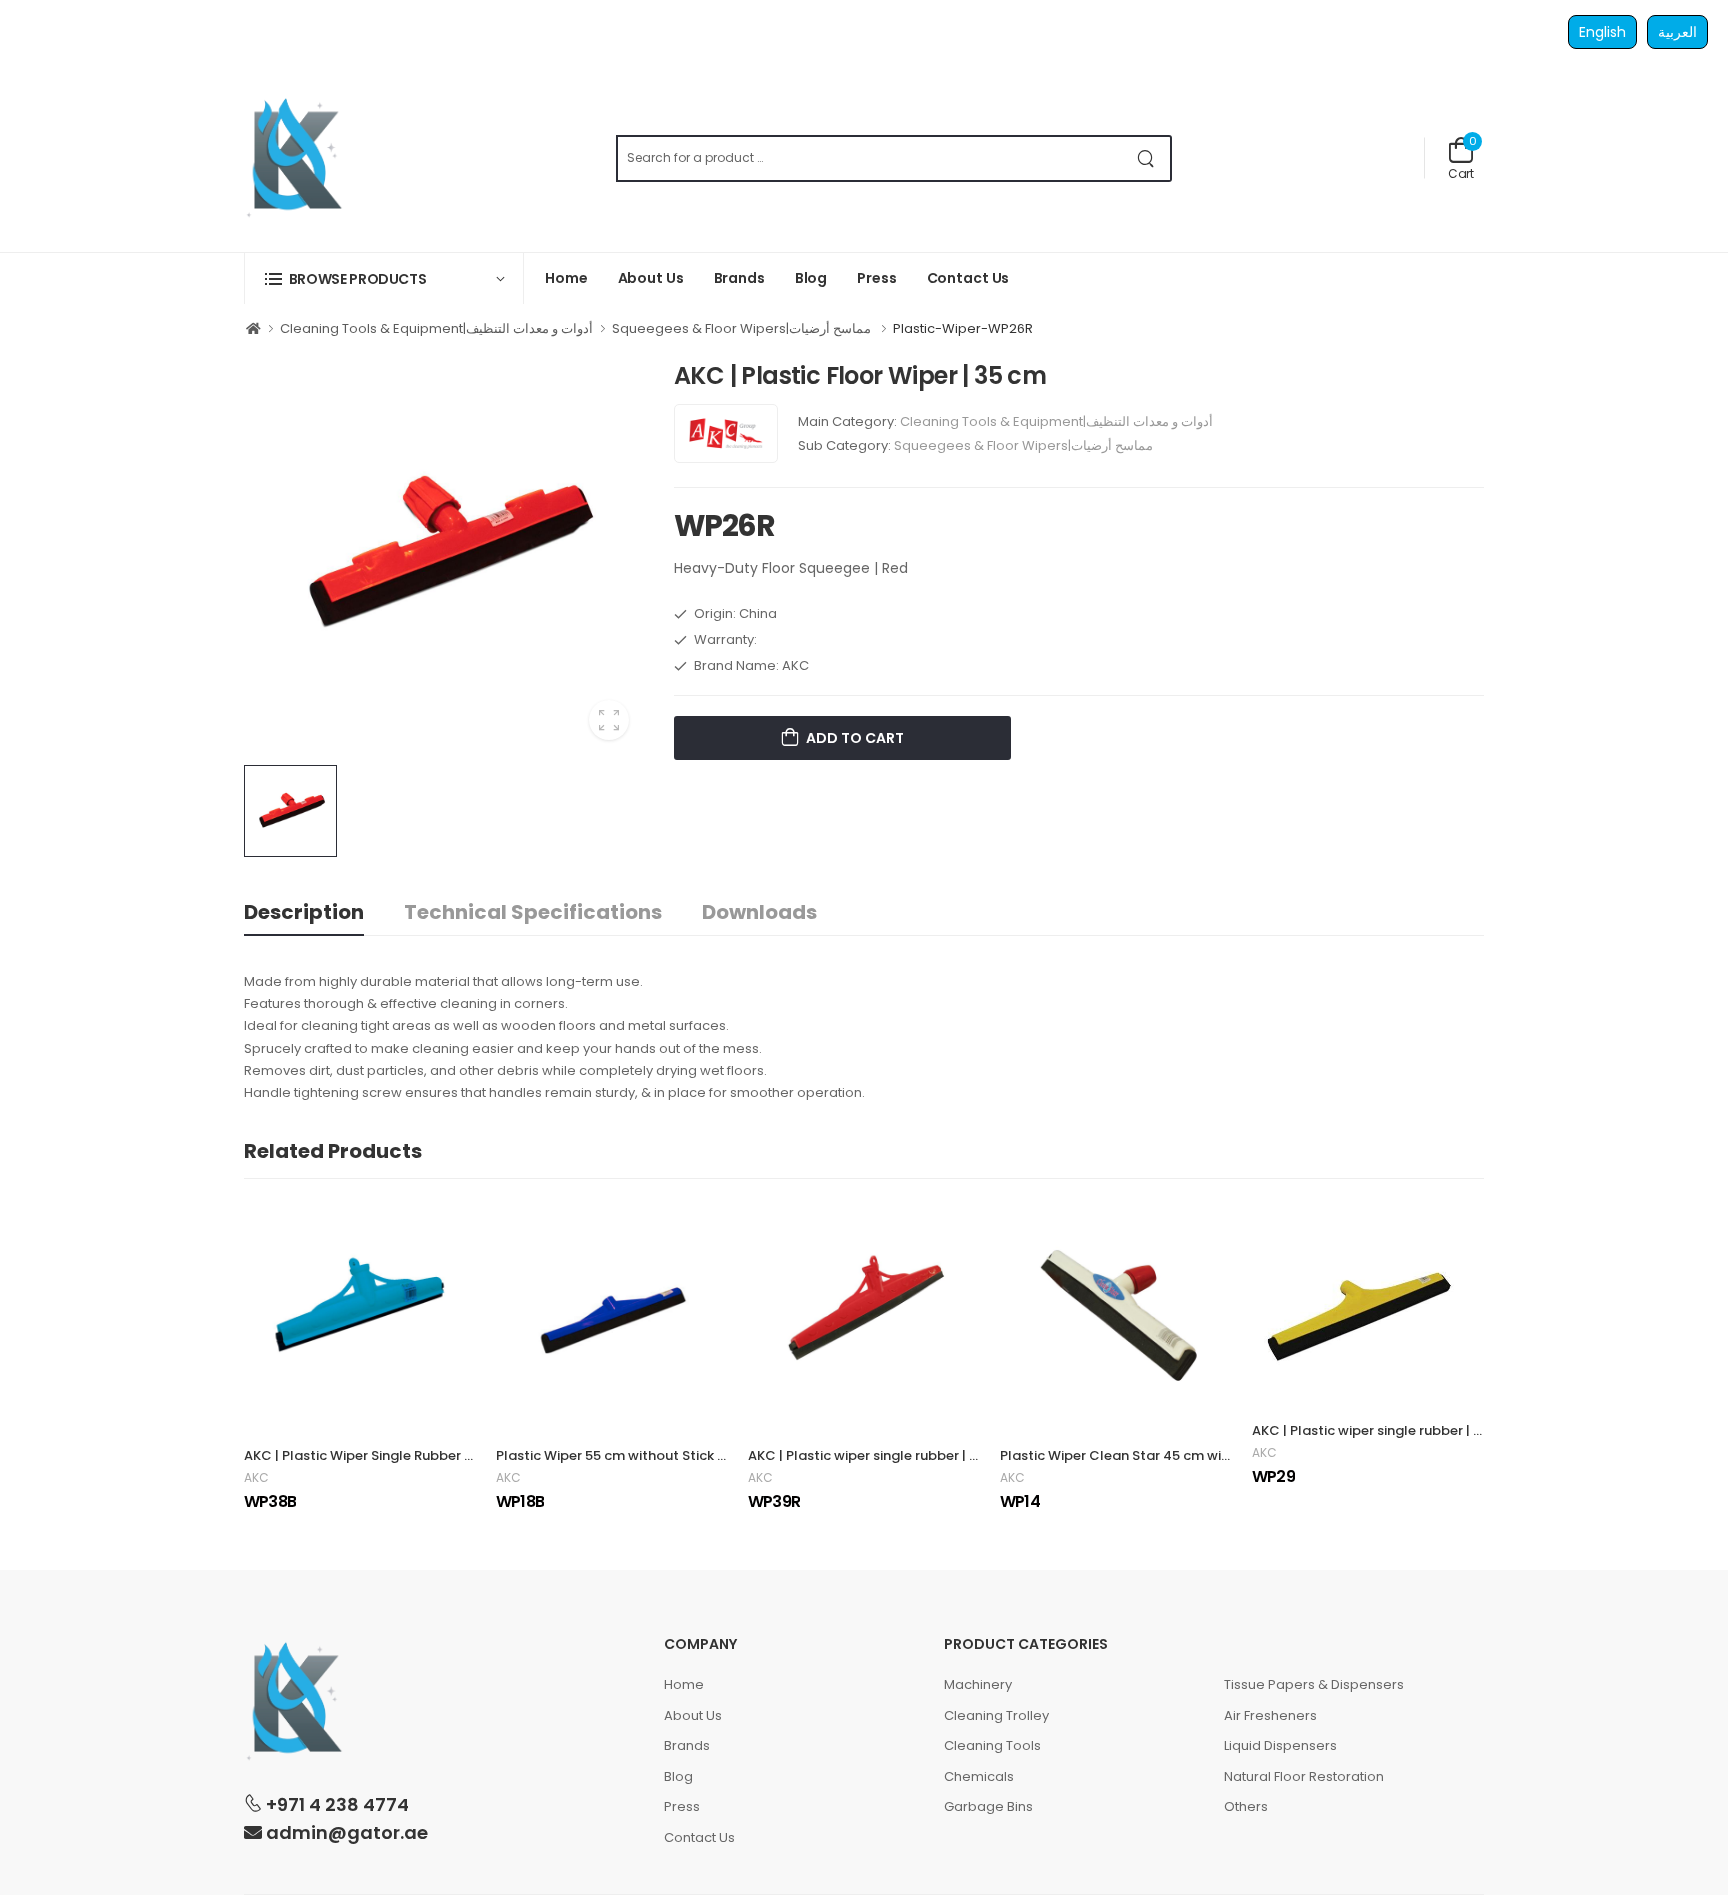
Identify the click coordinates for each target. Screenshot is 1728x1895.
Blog (811, 278)
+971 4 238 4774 (335, 1804)
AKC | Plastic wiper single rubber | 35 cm (1382, 1430)
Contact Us (968, 278)
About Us (651, 278)
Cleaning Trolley (996, 1715)
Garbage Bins (988, 1806)
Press (876, 278)
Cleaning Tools (992, 1745)
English (1602, 32)
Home (566, 278)
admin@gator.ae (345, 1832)
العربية (1677, 32)
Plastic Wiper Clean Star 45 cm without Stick (1146, 1455)
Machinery (978, 1684)
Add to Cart (853, 738)
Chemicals (979, 1776)
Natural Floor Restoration (1304, 1776)
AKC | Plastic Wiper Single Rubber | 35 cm (377, 1455)
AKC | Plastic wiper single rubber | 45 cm (879, 1455)
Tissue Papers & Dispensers (1314, 1684)
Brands (739, 278)
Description (304, 912)
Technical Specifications (533, 912)
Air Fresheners (1270, 1715)
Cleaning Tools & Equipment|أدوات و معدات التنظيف (436, 328)
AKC (256, 1478)
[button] (384, 278)
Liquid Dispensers (1280, 1745)
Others (1246, 1806)
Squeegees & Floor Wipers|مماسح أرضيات (743, 328)
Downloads (759, 912)
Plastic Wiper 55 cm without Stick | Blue (624, 1455)
